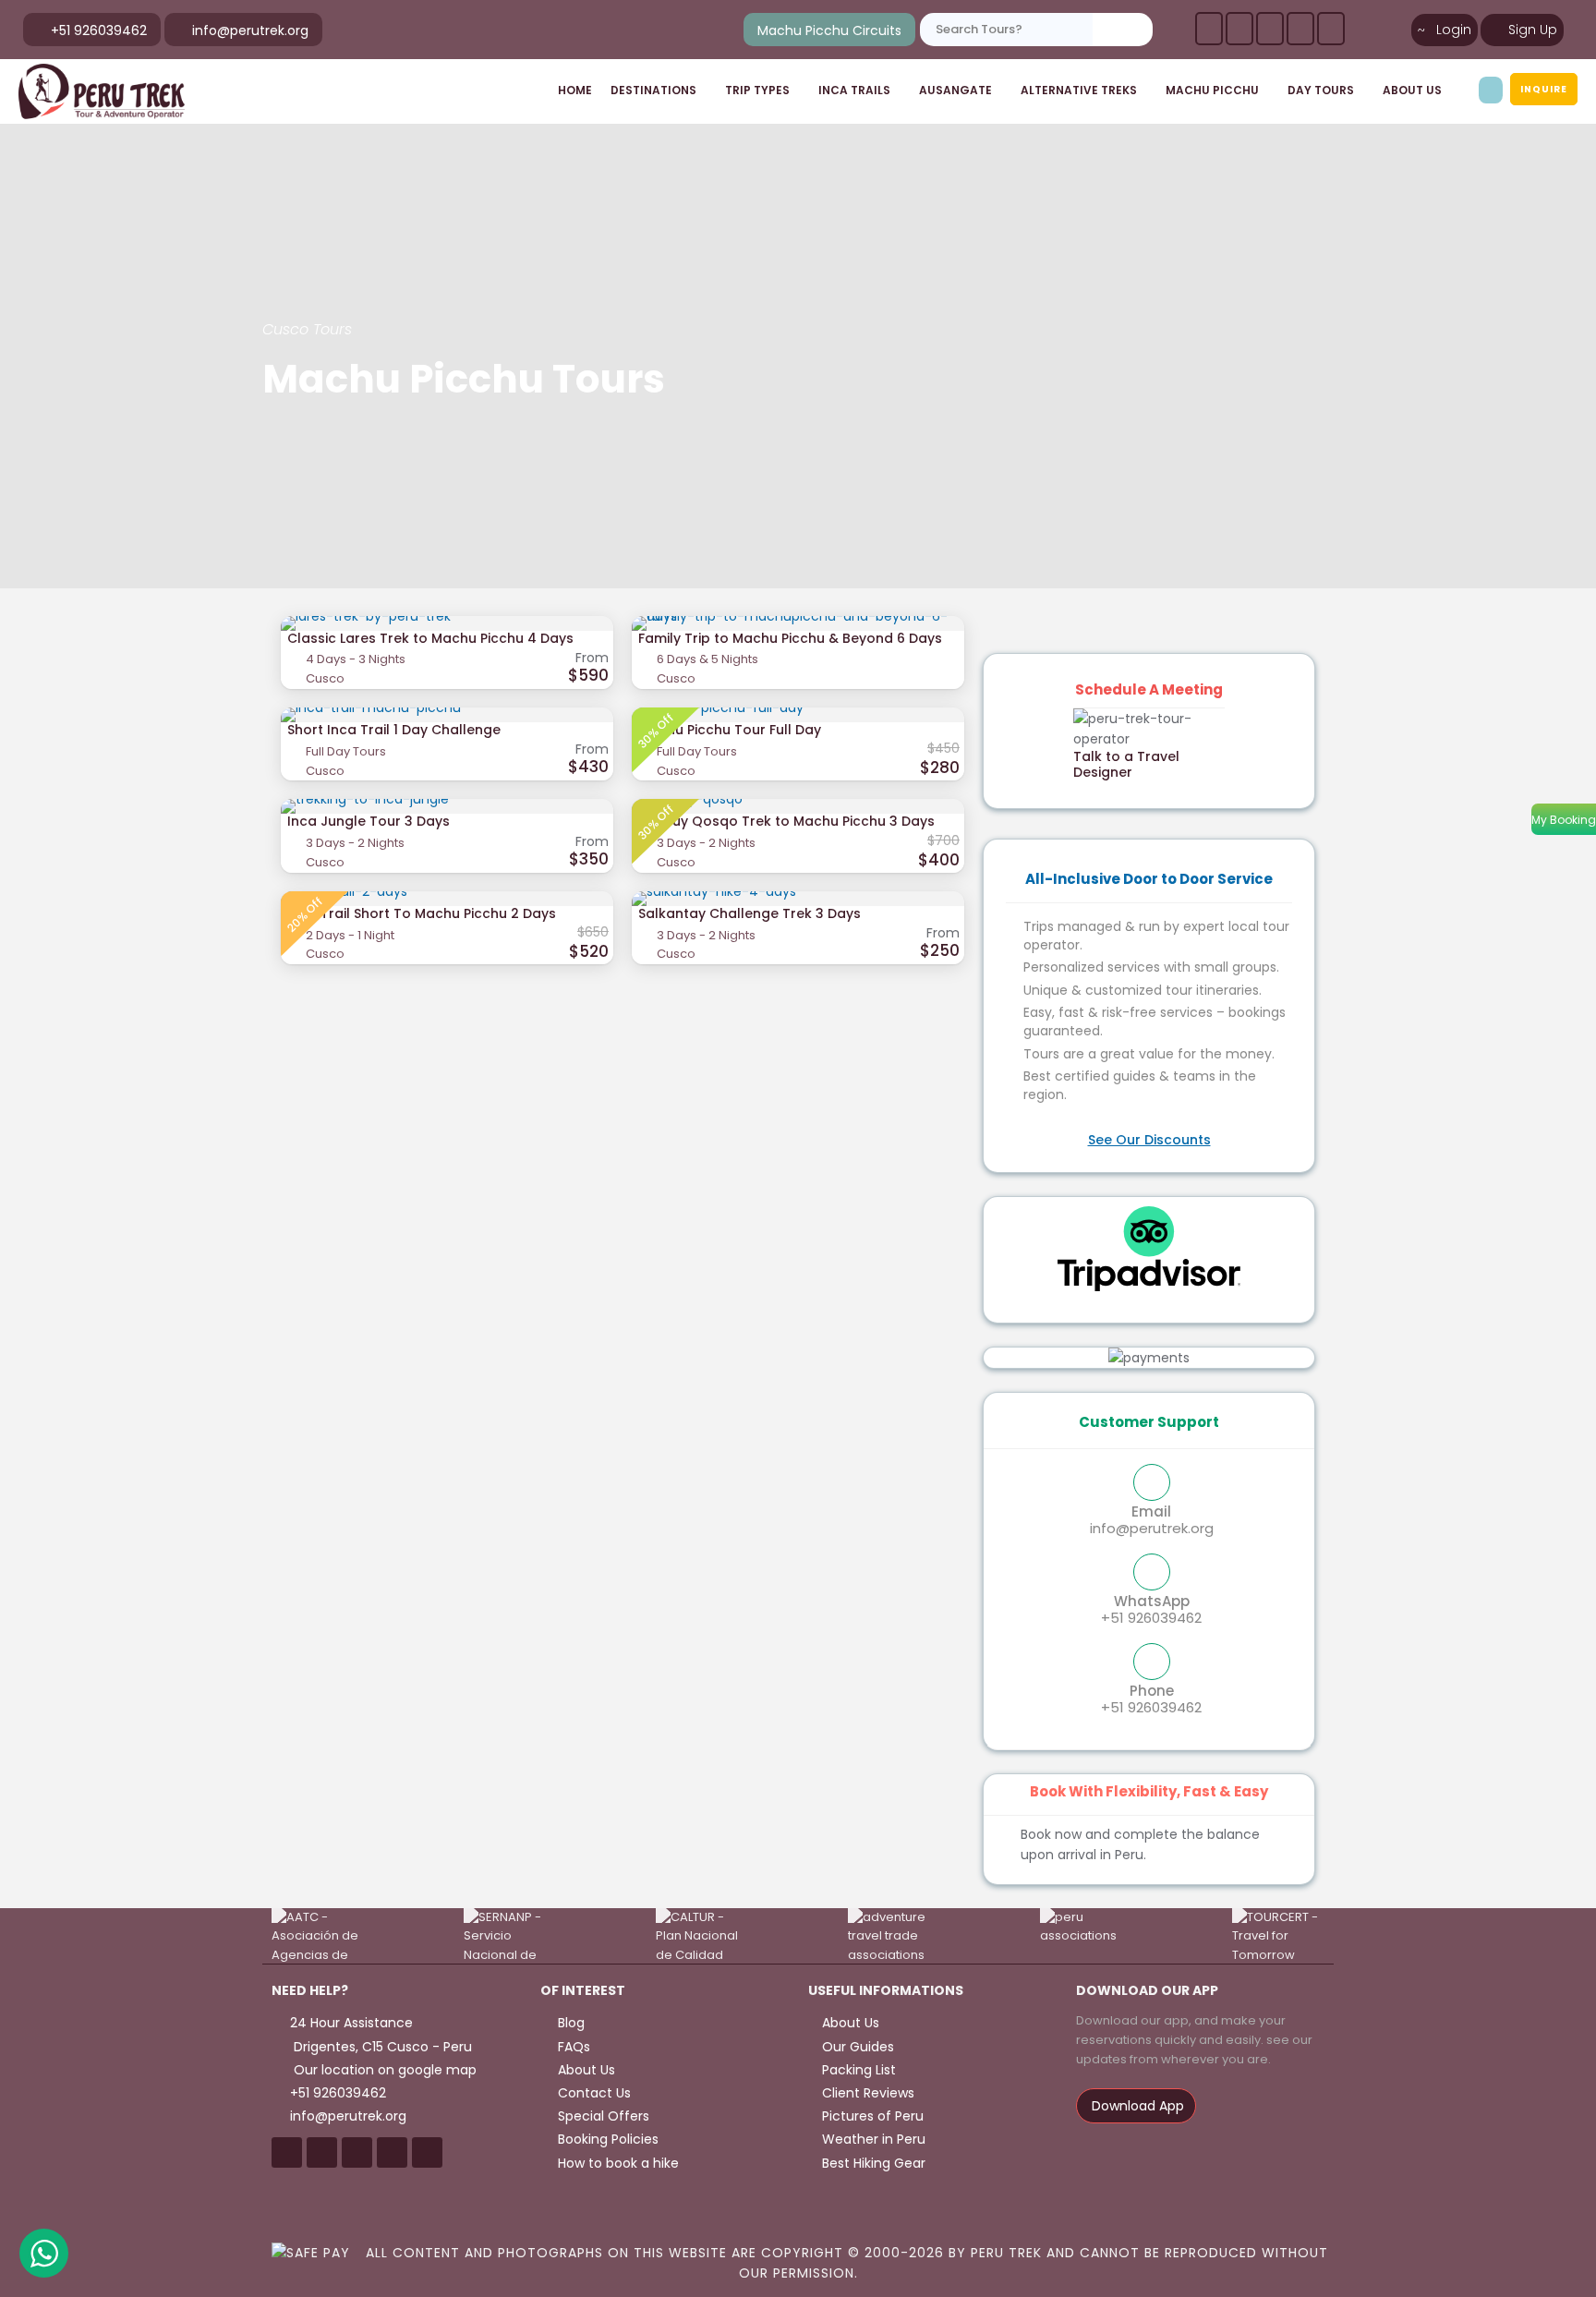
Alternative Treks (1079, 90)
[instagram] (1331, 29)
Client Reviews (868, 2093)
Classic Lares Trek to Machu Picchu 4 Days (430, 638)
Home (575, 90)
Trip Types (757, 90)
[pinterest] (1239, 29)
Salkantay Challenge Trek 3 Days (750, 913)
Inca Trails (854, 90)
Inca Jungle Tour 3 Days (369, 821)
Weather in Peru (874, 2139)
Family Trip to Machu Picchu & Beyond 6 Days (790, 638)
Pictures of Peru (873, 2116)
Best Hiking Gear (874, 2163)
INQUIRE (1544, 89)
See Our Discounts (1149, 1140)
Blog (569, 2023)
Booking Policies (606, 2139)
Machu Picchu (1212, 90)
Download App (1136, 2106)
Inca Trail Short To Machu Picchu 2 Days (422, 913)
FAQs (572, 2047)
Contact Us (592, 2093)
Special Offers (602, 2116)
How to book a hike (617, 2163)
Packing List (859, 2070)
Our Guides (858, 2047)
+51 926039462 (1151, 1609)
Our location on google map (383, 2070)
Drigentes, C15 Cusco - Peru (381, 2047)
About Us (1412, 90)
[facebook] (1209, 29)
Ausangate (955, 90)
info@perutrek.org (1152, 1519)
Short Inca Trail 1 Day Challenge (394, 730)
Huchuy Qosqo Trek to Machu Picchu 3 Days (786, 821)
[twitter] (1270, 29)
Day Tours (1321, 90)
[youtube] (1300, 29)
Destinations (653, 90)
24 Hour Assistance (351, 2023)
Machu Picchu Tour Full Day (730, 730)
